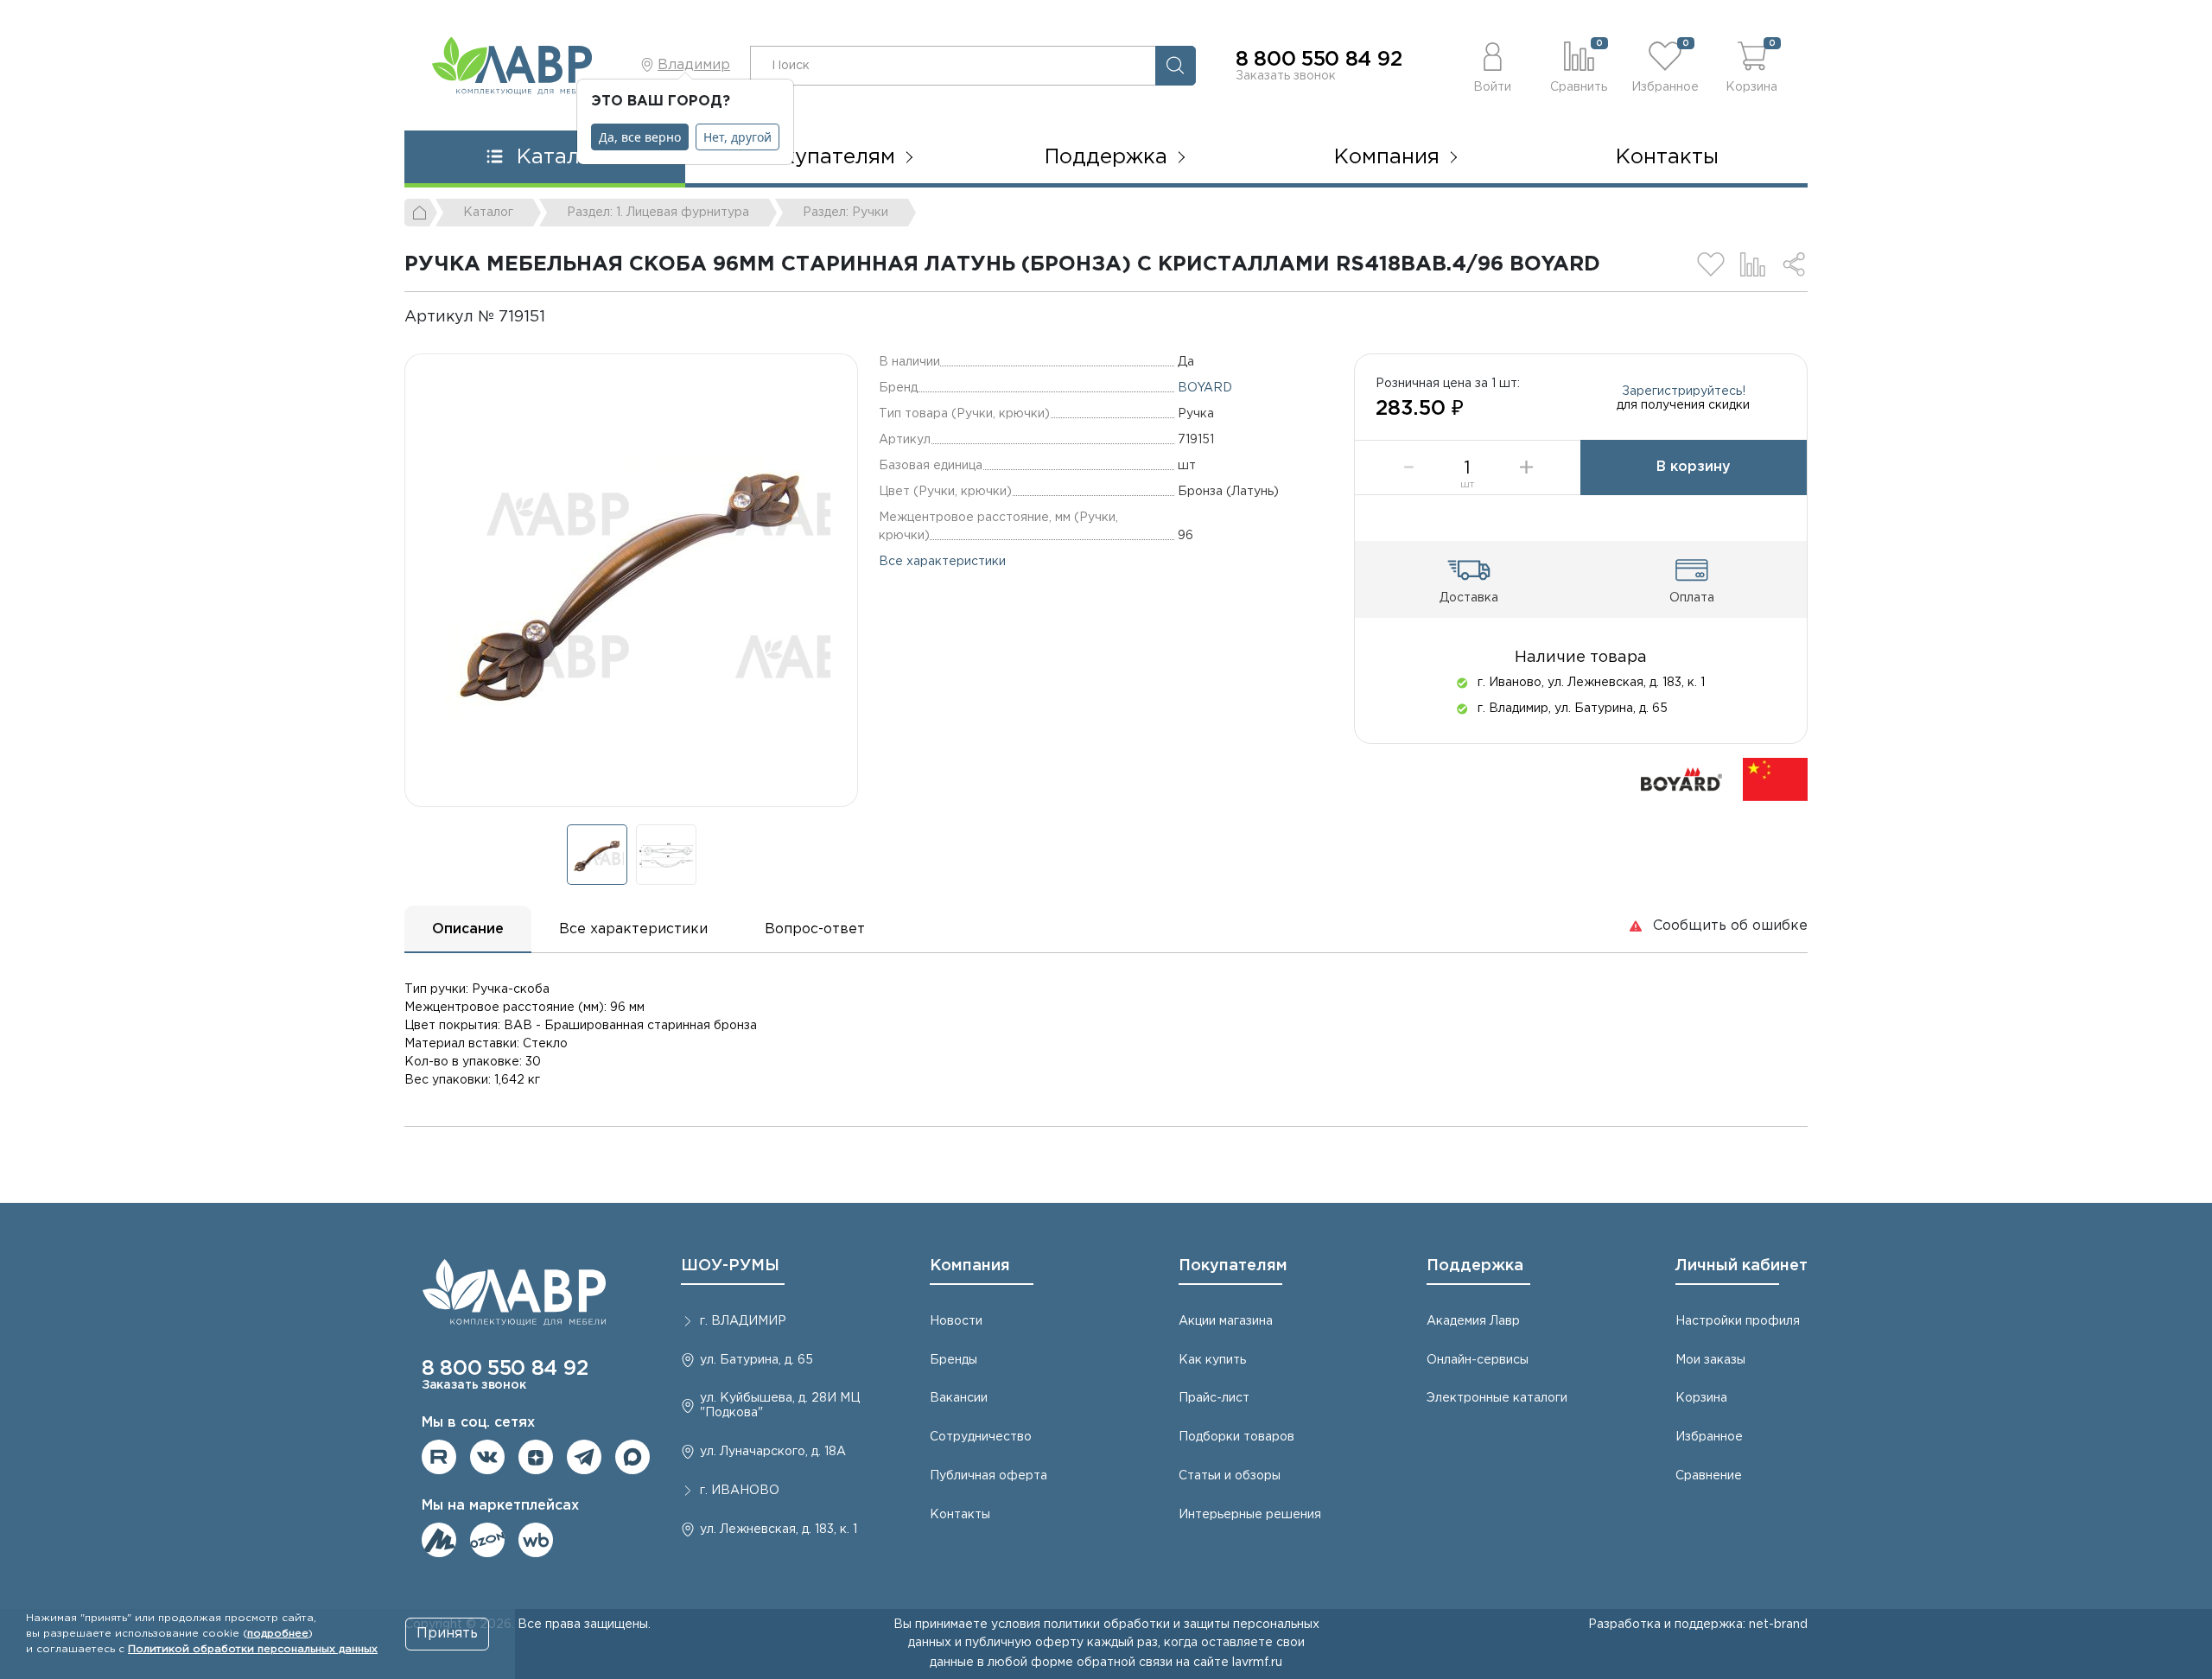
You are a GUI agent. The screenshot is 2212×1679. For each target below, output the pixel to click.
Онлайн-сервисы (1478, 1360)
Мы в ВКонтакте (487, 1457)
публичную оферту (1024, 1643)
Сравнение (1709, 1476)
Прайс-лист (1214, 1398)
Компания (970, 1266)
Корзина (1701, 1398)
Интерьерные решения (1250, 1515)
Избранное (1709, 1437)
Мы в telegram (584, 1457)
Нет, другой (737, 137)
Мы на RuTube (439, 1457)
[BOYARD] (1681, 779)
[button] (1492, 65)
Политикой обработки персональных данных (253, 1649)
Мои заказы (1710, 1360)
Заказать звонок (1286, 76)
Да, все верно (640, 137)
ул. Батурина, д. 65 (756, 1360)
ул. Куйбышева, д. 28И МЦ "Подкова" (780, 1406)
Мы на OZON (487, 1540)
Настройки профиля (1738, 1321)
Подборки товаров (1236, 1437)
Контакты (1667, 157)
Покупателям (1233, 1266)
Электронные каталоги (1497, 1398)
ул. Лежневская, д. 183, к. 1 (779, 1530)
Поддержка (1475, 1266)
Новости (956, 1321)
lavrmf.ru (1257, 1663)
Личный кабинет (1742, 1266)
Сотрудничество (981, 1437)
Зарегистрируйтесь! (1684, 391)
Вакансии (959, 1398)
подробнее (278, 1634)
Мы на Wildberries (536, 1540)
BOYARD (1205, 388)
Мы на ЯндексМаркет (439, 1540)
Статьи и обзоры (1230, 1476)
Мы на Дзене (536, 1457)
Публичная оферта (988, 1476)
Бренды (953, 1360)
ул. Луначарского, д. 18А (773, 1452)
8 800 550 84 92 (1319, 60)
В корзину (1694, 467)
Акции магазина (1226, 1321)
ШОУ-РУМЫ (730, 1266)
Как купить (1212, 1360)
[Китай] (1775, 779)
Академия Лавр (1473, 1321)
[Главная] (421, 213)
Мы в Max (632, 1457)
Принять (447, 1634)
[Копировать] (560, 317)
